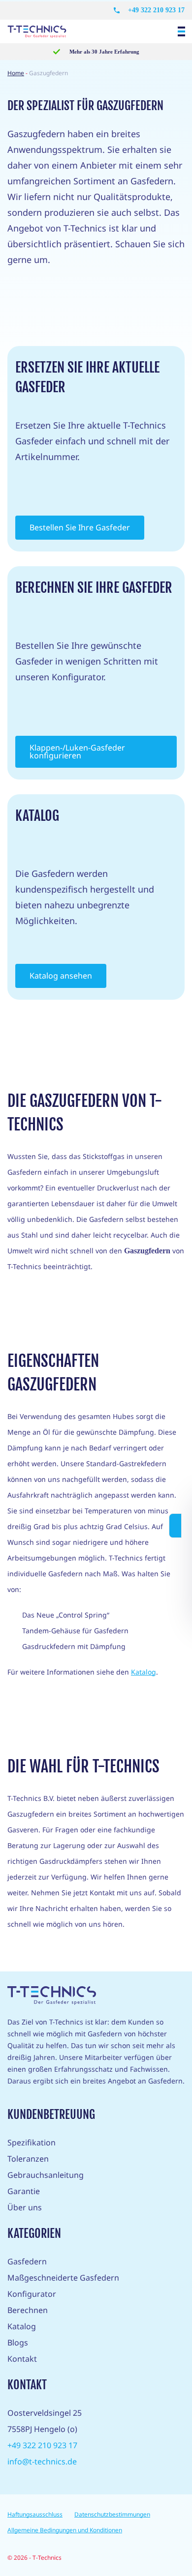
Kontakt (22, 2359)
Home (16, 73)
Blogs (18, 2343)
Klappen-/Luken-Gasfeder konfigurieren (77, 752)
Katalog (144, 1672)
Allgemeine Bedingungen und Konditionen (65, 2530)
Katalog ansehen (61, 976)
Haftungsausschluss (35, 2514)
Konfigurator (32, 2294)
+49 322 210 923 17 (156, 10)
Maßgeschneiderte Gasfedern (63, 2278)
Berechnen (28, 2310)
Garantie (24, 2191)
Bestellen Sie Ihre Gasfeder (80, 527)
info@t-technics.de (42, 2461)
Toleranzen (28, 2159)
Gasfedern (27, 2261)
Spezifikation (32, 2142)
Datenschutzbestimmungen (112, 2514)
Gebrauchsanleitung (46, 2175)
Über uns (25, 2207)
